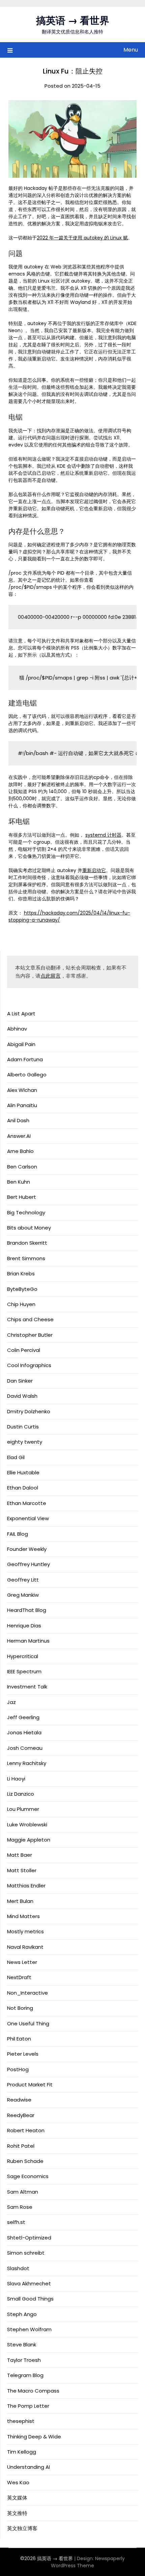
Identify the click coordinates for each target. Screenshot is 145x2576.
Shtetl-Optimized (29, 2238)
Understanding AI (28, 2467)
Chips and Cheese (30, 1319)
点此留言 (51, 976)
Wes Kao (18, 2482)
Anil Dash (18, 1120)
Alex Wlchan (22, 1090)
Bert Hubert (22, 1197)
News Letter (22, 1962)
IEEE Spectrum (24, 1671)
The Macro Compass (33, 2391)
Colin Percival (24, 1350)
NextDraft (19, 1977)
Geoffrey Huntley (28, 1564)
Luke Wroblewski (27, 1825)
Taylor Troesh (24, 2360)
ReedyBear (21, 2115)
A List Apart (21, 1014)
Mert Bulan (20, 1901)
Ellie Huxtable (23, 1472)
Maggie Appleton (29, 1840)
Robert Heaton (26, 2130)
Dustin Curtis (23, 1427)
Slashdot (18, 2268)
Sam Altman (23, 2192)
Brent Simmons (26, 1258)
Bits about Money (29, 1228)
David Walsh (22, 1396)
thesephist (21, 2421)
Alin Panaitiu (22, 1105)
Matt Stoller (22, 1870)
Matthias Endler (26, 1886)
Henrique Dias (24, 1626)
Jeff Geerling (23, 1717)
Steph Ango (22, 2314)
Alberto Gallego (27, 1075)
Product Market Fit (30, 2085)
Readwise (19, 2100)
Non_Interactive (27, 1993)
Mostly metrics (25, 1931)
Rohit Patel (21, 2146)
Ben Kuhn (19, 1182)
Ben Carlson (22, 1167)
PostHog (18, 2069)
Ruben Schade (25, 2161)
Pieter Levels (23, 2054)
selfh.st (16, 2222)
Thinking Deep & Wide (34, 2437)
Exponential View (28, 1518)
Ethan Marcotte (27, 1503)
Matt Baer (20, 1855)
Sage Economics (28, 2176)
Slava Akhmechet (29, 2283)
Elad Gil (16, 1457)
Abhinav (17, 1029)
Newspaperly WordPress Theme (88, 2562)
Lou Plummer (23, 1809)
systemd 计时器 (103, 835)
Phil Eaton (19, 2039)
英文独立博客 (22, 2528)
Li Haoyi (16, 1779)
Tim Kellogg (22, 2452)
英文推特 (17, 2513)
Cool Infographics (29, 1365)
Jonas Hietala (24, 1732)
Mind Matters (23, 1916)
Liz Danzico (21, 1794)
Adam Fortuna (25, 1059)
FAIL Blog (18, 1534)
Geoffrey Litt (23, 1580)
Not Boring (20, 2008)
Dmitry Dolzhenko (29, 1411)
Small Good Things (30, 2299)
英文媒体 (17, 2498)
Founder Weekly (27, 1549)
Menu (131, 50)
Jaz (11, 1702)
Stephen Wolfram (29, 2329)
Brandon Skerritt (27, 1243)
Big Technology (26, 1212)
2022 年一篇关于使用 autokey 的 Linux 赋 (82, 238)
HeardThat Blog (27, 1610)
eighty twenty (25, 1442)
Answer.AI (19, 1136)
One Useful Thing (28, 2023)
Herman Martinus (28, 1641)
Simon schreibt (26, 2253)
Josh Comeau (25, 1748)
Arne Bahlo (20, 1151)
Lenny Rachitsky (27, 1763)
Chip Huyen (21, 1304)
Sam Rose (20, 2207)
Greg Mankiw (23, 1595)
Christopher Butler (30, 1335)
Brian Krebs (21, 1273)
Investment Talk (27, 1687)
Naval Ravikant (25, 1947)
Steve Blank (22, 2345)
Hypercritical (23, 1656)
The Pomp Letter (28, 2406)
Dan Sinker (20, 1381)
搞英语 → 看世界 (73, 21)
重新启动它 (94, 870)
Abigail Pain (21, 1044)
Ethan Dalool (23, 1488)
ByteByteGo (22, 1289)
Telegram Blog (25, 2375)
